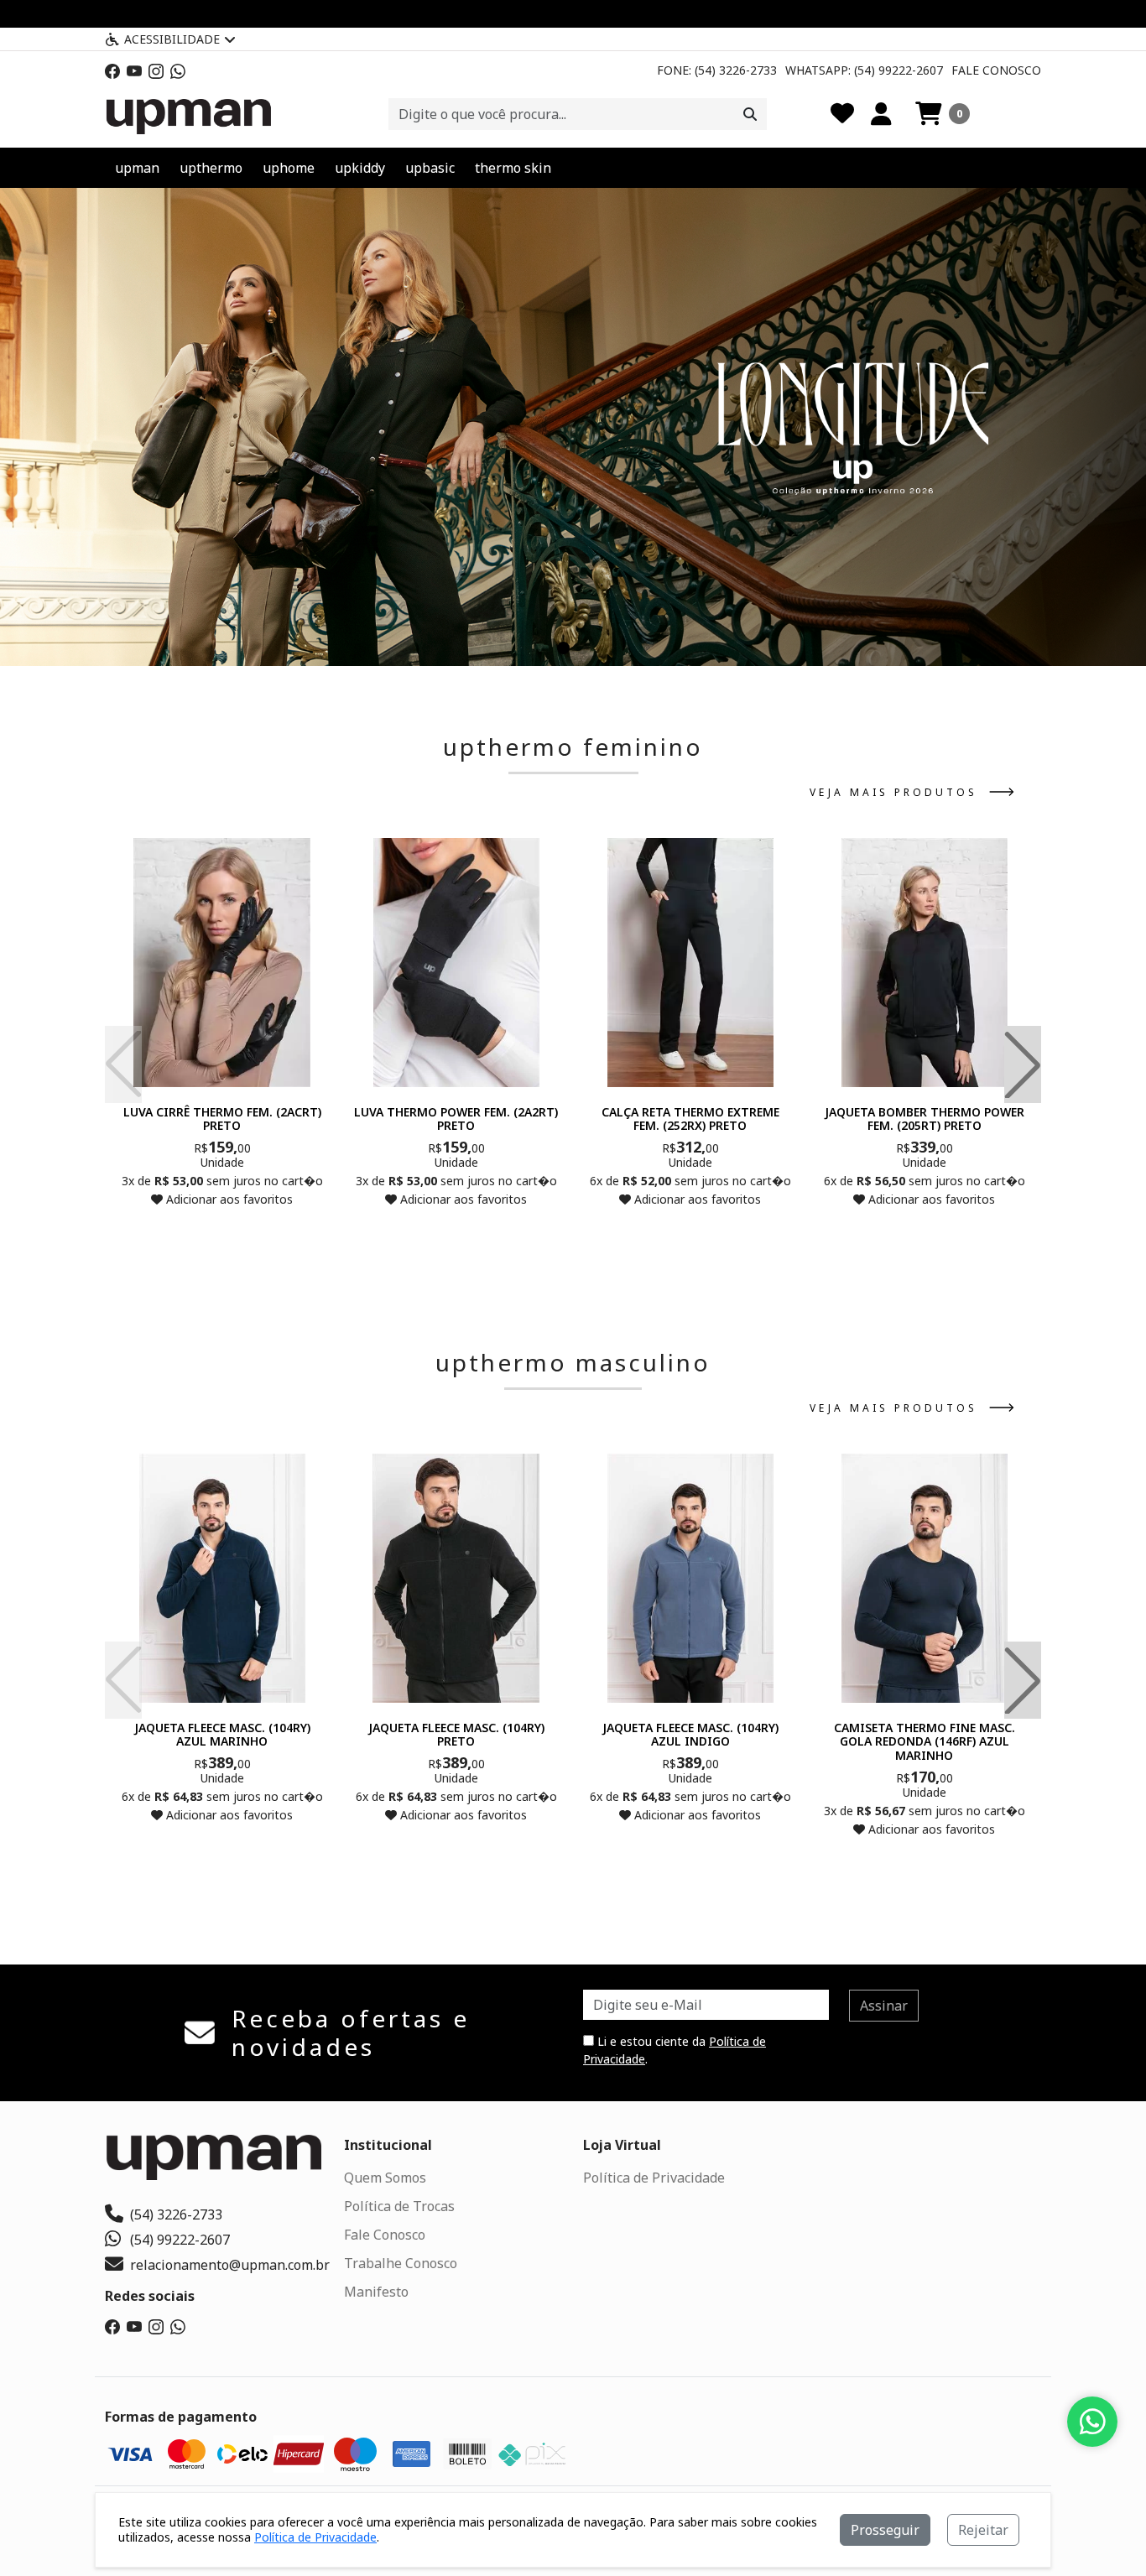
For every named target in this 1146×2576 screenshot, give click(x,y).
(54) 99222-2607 (180, 2240)
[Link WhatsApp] (178, 70)
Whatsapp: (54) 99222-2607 (864, 70)
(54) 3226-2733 (176, 2214)
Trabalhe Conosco (401, 2263)
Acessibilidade (172, 39)
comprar (222, 1232)
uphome (289, 168)
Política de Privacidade (654, 2178)
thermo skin (513, 168)
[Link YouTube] (134, 70)
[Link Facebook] (112, 70)
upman (137, 168)
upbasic (430, 168)
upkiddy (360, 168)
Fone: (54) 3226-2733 (717, 70)
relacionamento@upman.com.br (230, 2265)
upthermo (211, 168)
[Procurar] (750, 114)
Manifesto (376, 2292)
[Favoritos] (842, 114)
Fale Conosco (996, 70)
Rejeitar (983, 2530)
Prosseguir (885, 2530)
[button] (943, 114)
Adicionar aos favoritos (228, 1199)
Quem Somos (385, 2178)
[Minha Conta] (881, 114)
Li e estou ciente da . (675, 2050)
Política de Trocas (399, 2206)
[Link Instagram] (156, 70)
